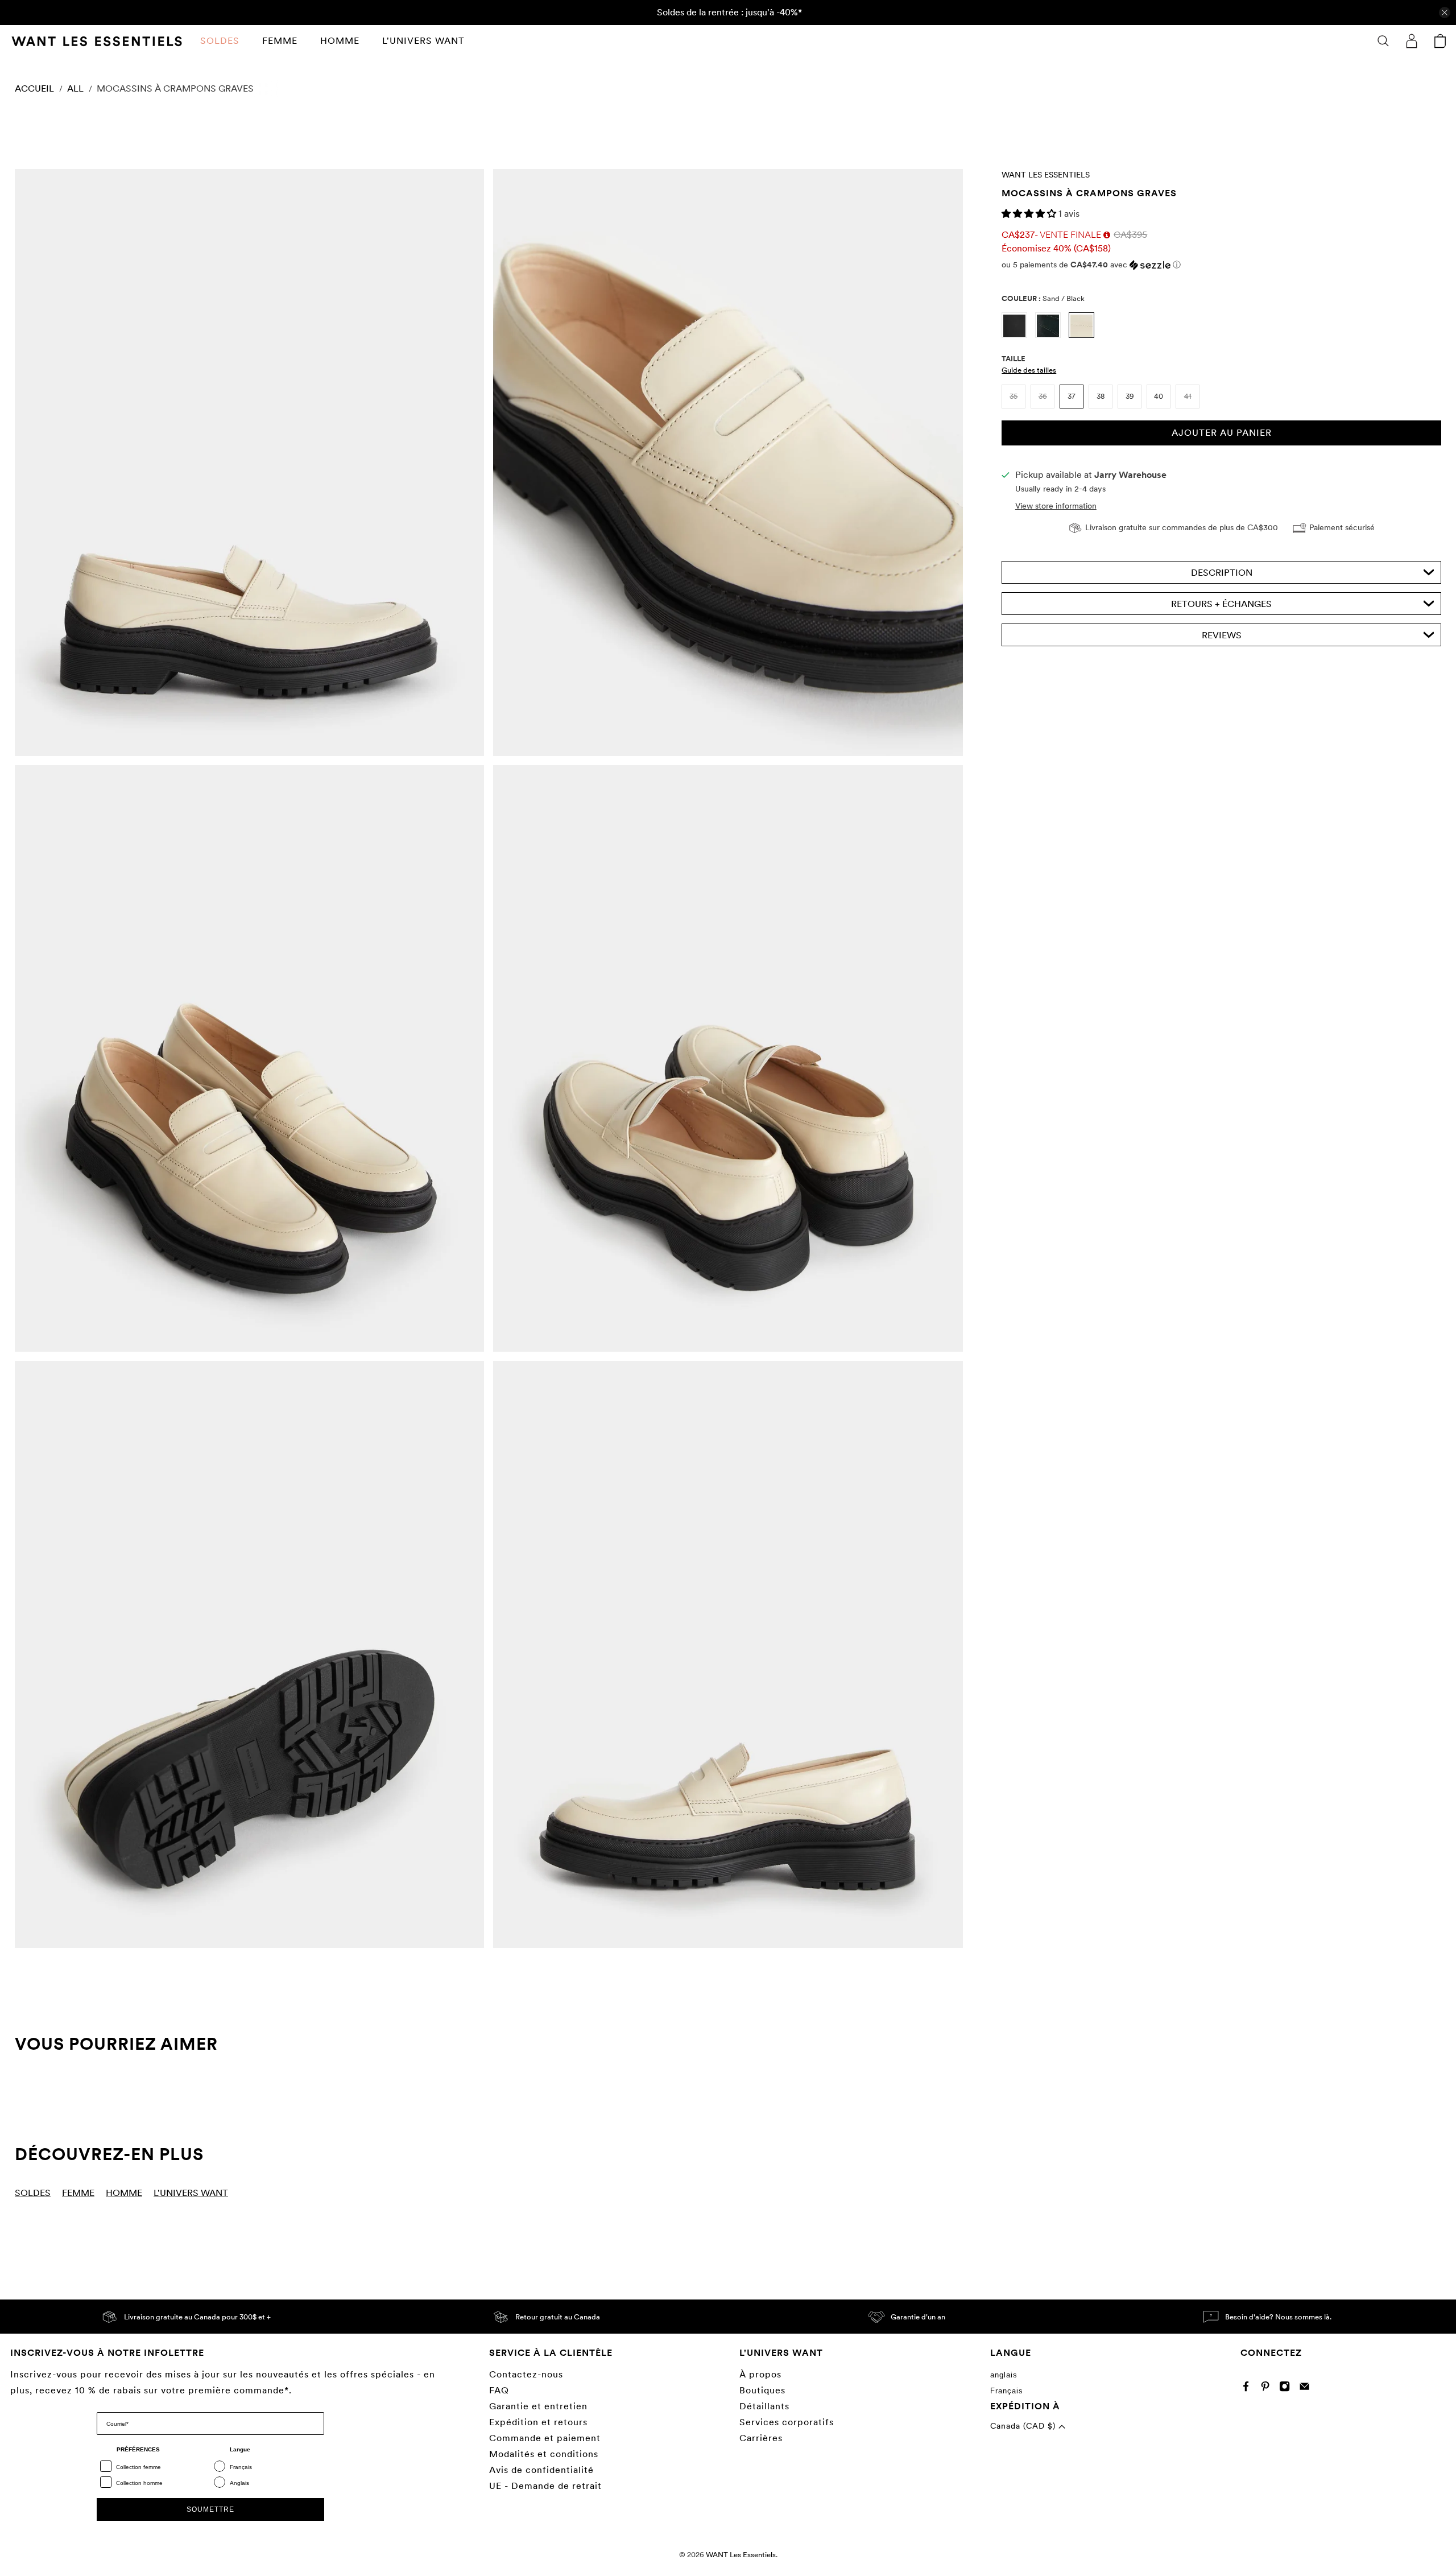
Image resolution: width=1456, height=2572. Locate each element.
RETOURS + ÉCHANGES (1221, 604)
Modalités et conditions (544, 2454)
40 (1159, 396)
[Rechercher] (1383, 41)
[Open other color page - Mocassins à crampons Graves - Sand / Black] (1084, 335)
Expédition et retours (538, 2422)
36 (1043, 396)
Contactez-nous (526, 2374)
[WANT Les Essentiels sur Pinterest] (1268, 2389)
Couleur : (1043, 298)
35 (1014, 396)
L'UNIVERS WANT (423, 41)
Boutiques (762, 2390)
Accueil (34, 89)
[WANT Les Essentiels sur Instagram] (1287, 2389)
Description (1222, 573)
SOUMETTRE (210, 2509)
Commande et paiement (545, 2438)
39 (1130, 396)
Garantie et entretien (538, 2406)
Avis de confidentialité (541, 2470)
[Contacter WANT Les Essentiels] (1307, 2389)
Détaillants (764, 2406)
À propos (760, 2374)
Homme (340, 41)
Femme (280, 41)
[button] (1030, 214)
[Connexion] (1412, 41)
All (75, 89)
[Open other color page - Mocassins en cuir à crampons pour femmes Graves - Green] (1052, 335)
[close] (1445, 13)
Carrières (761, 2438)
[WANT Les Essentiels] (97, 41)
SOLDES (220, 41)
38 (1101, 396)
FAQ (499, 2390)
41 (1188, 396)
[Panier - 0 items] (1440, 41)
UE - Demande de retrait (545, 2486)
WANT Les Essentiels (1046, 175)
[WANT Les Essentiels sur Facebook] (1249, 2389)
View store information (1056, 506)
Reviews (1222, 635)
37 (1072, 396)
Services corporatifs (787, 2422)
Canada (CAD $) (1024, 2426)
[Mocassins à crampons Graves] (249, 463)
